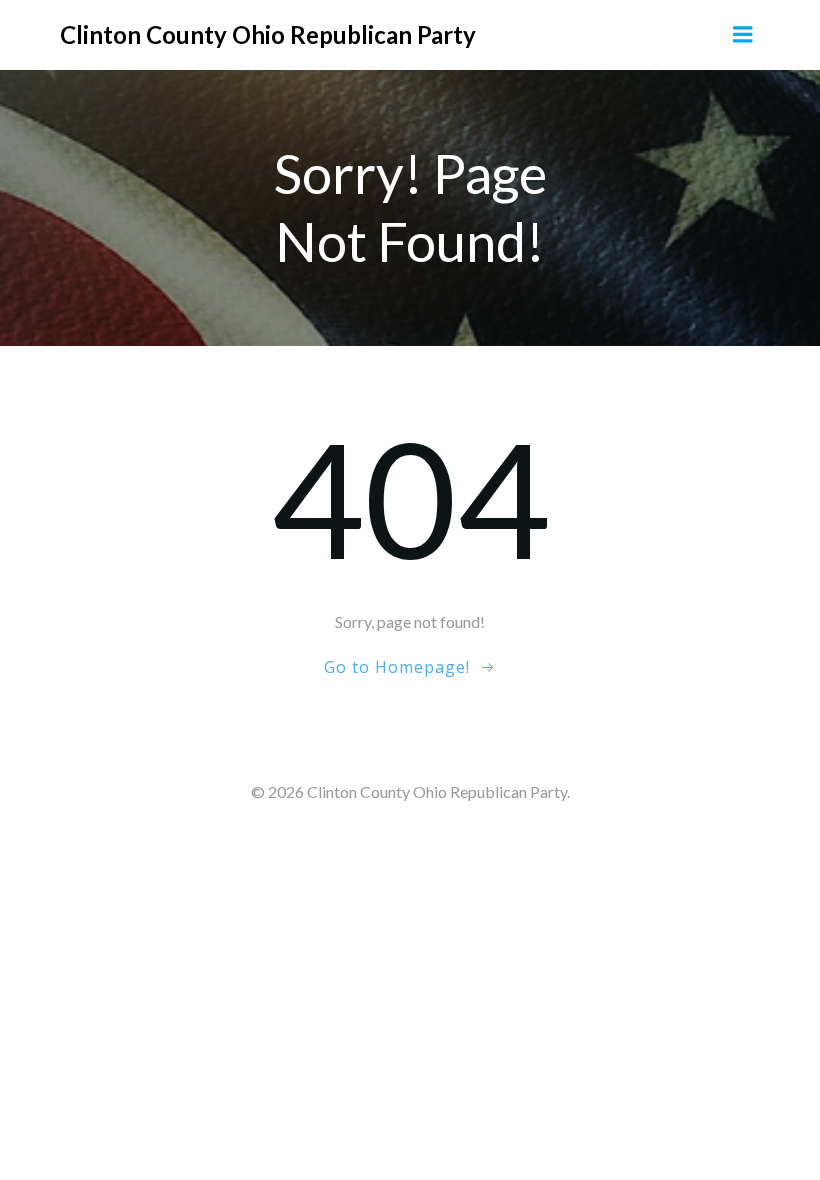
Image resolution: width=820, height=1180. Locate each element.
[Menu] (743, 35)
